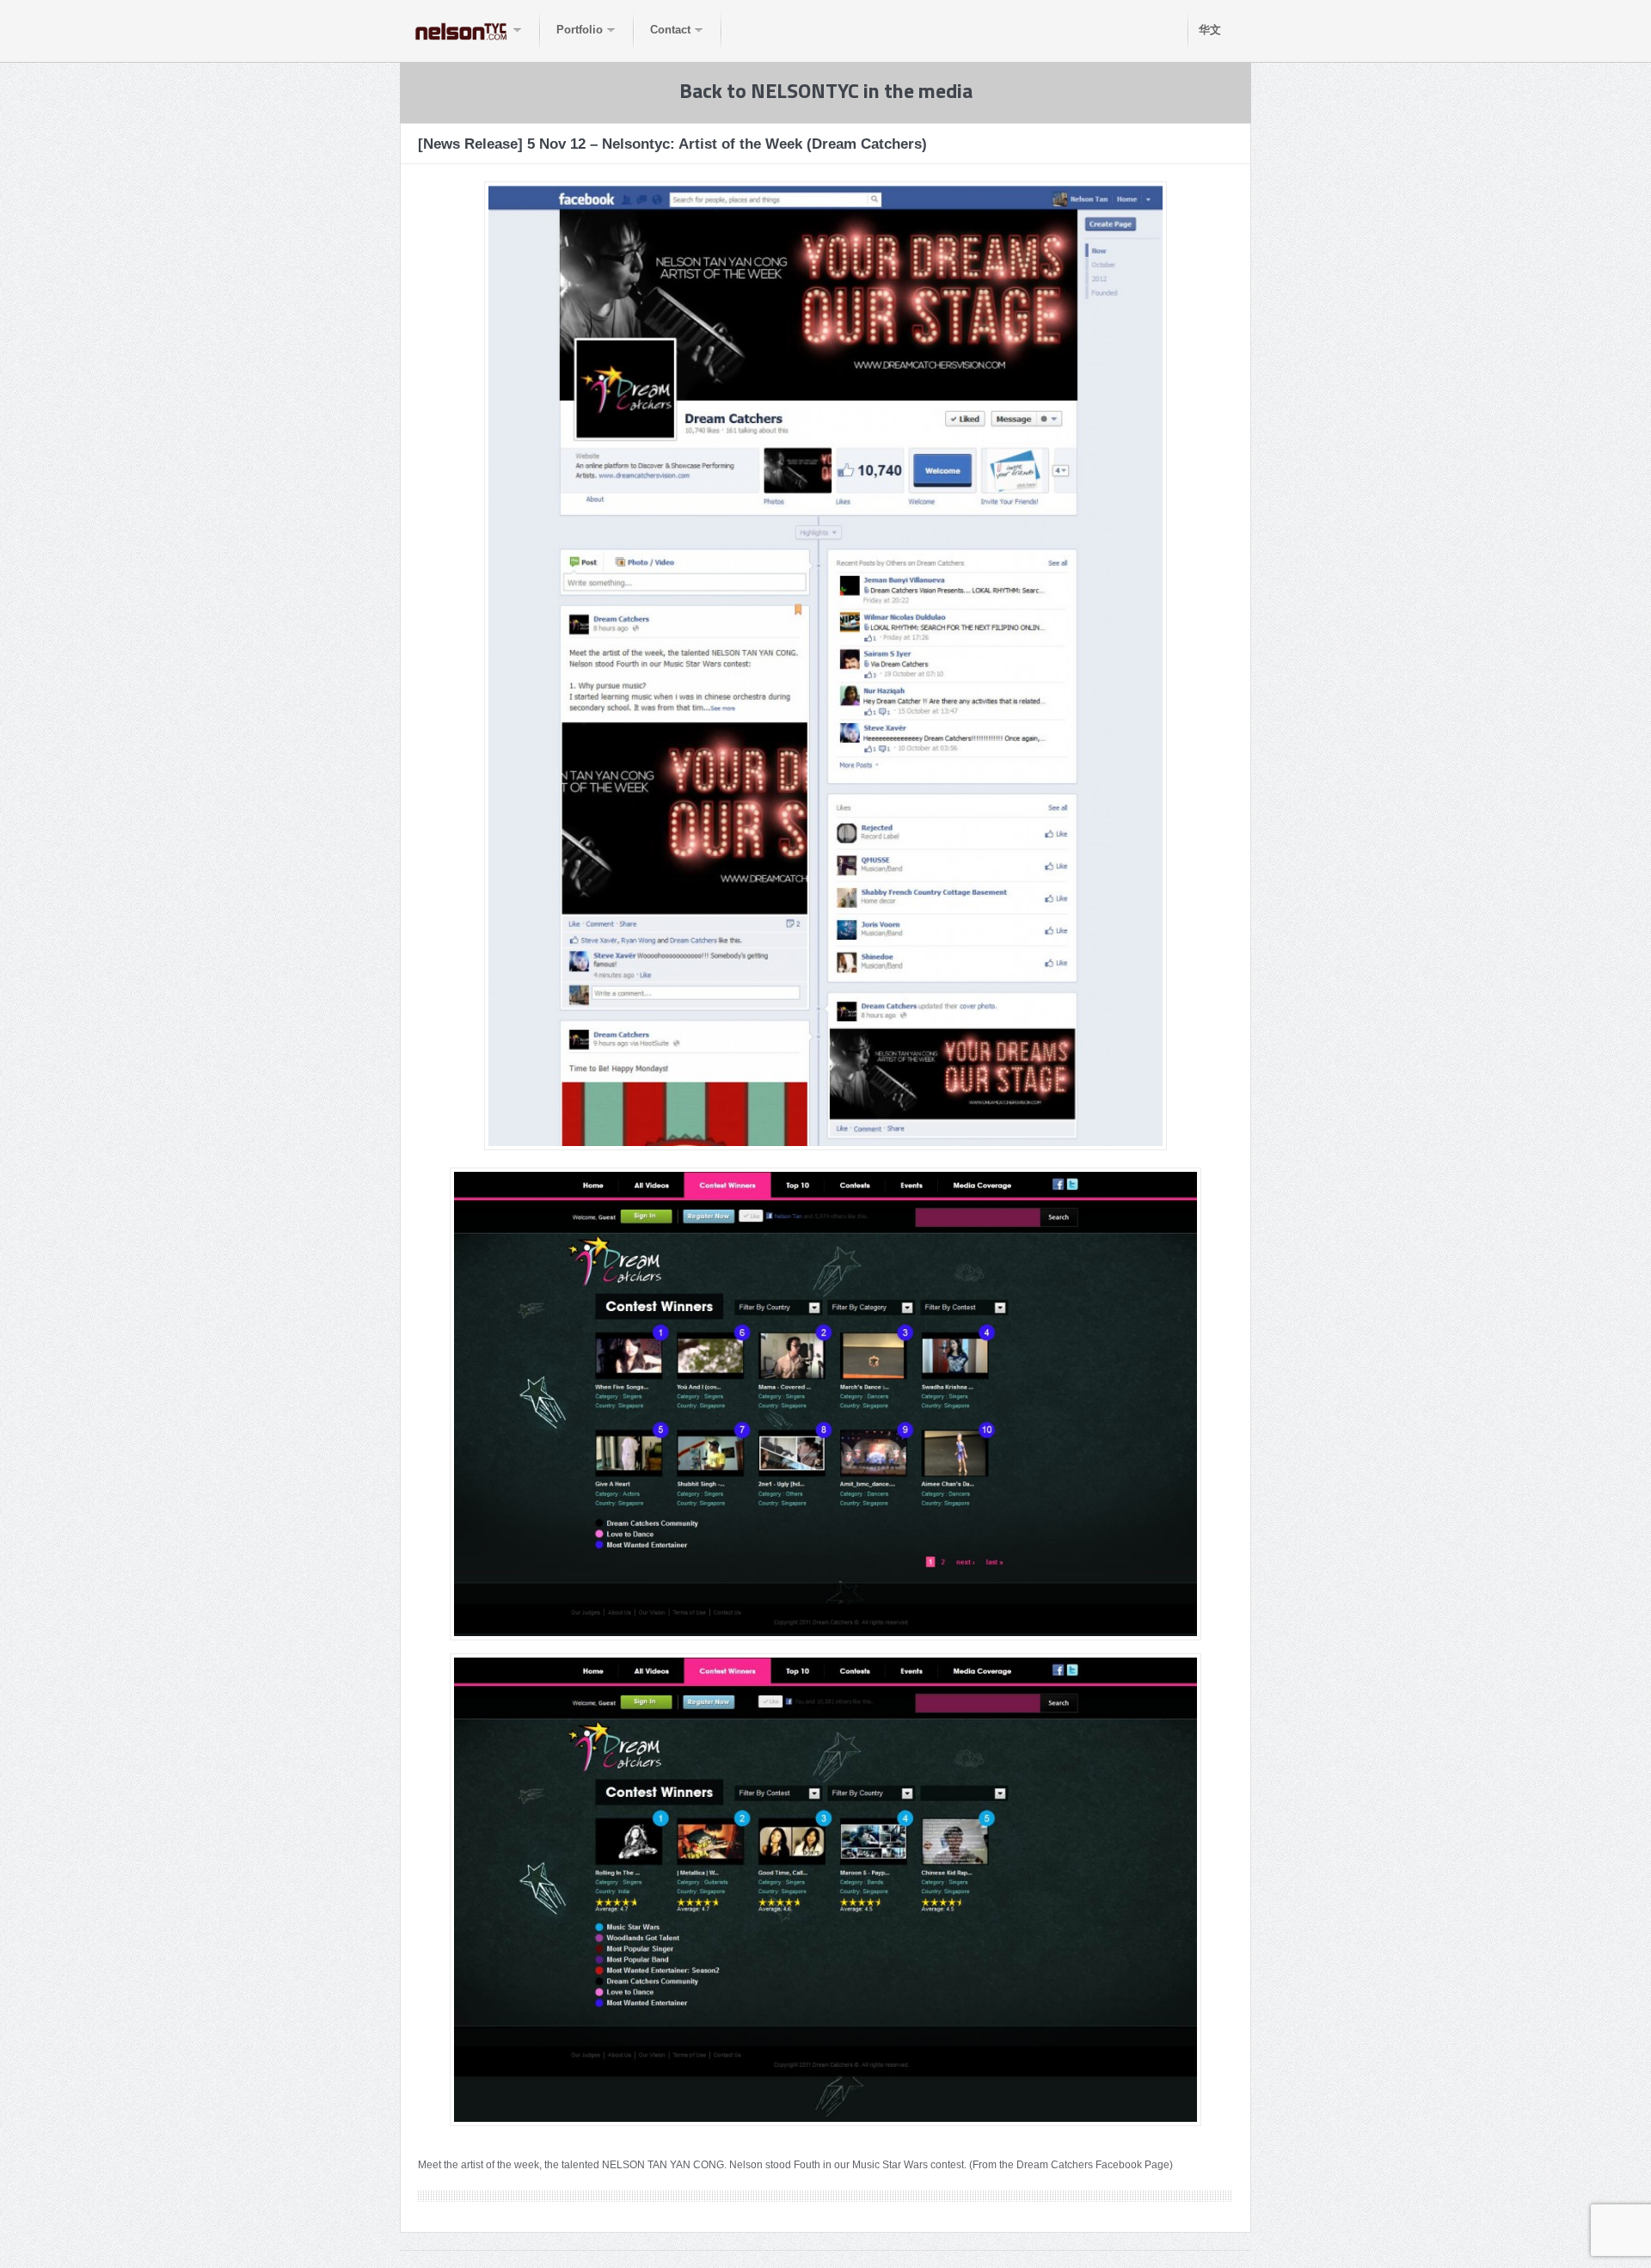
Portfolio (580, 30)
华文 (1210, 30)
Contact (670, 30)
